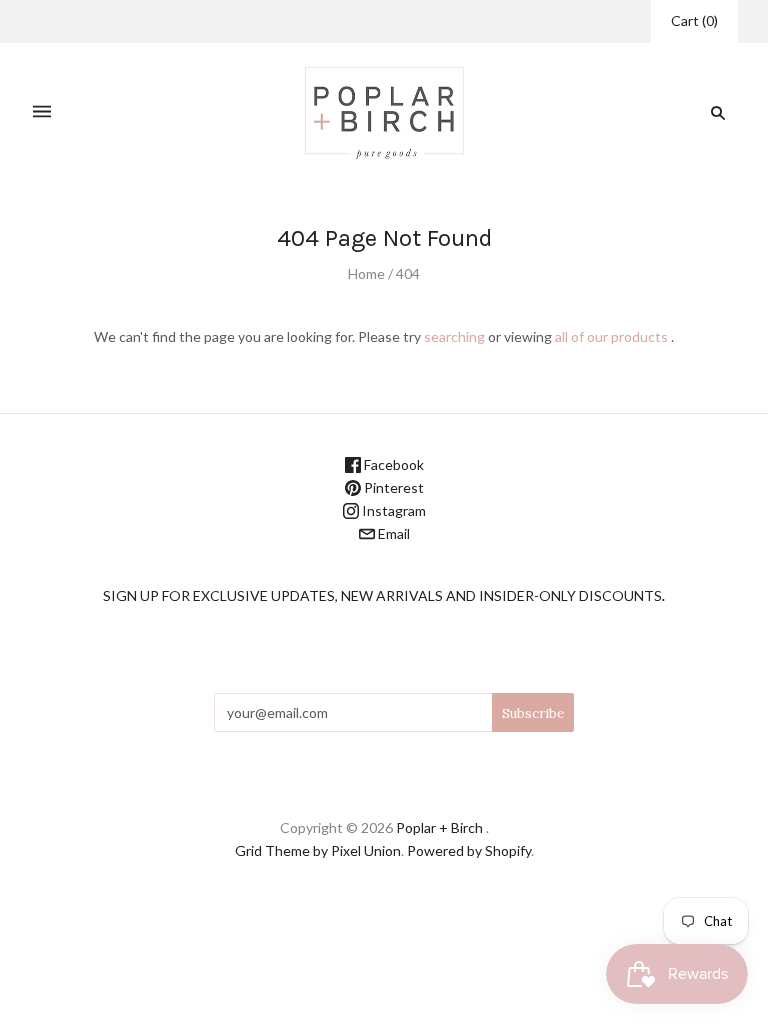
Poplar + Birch (439, 827)
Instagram (392, 510)
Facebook (392, 464)
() (694, 20)
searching (454, 336)
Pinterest (392, 487)
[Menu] (42, 112)
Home (366, 273)
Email (392, 533)
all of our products (611, 336)
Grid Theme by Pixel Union (318, 850)
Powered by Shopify (469, 850)
